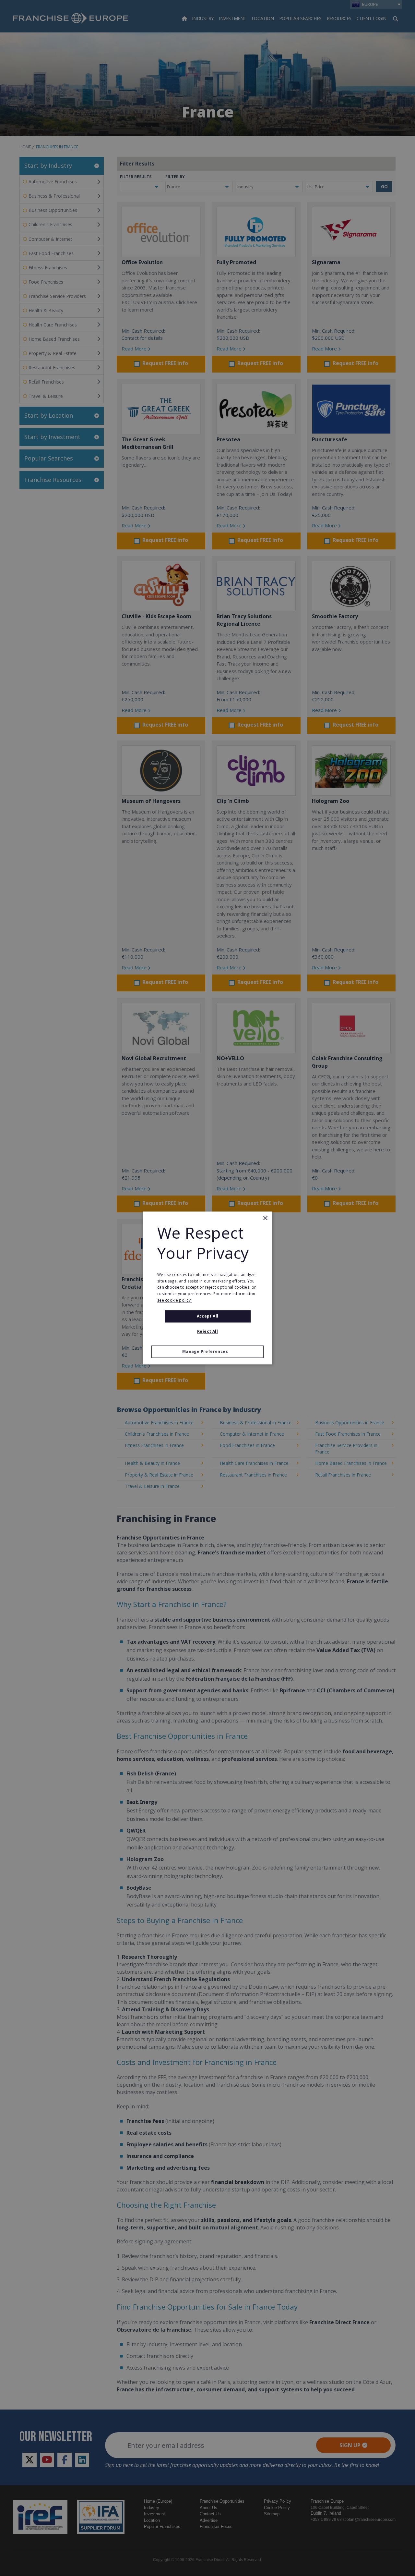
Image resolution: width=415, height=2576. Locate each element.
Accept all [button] (208, 1316)
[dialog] (207, 1288)
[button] (207, 1352)
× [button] (265, 1218)
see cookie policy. (174, 1300)
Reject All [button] (207, 1332)
